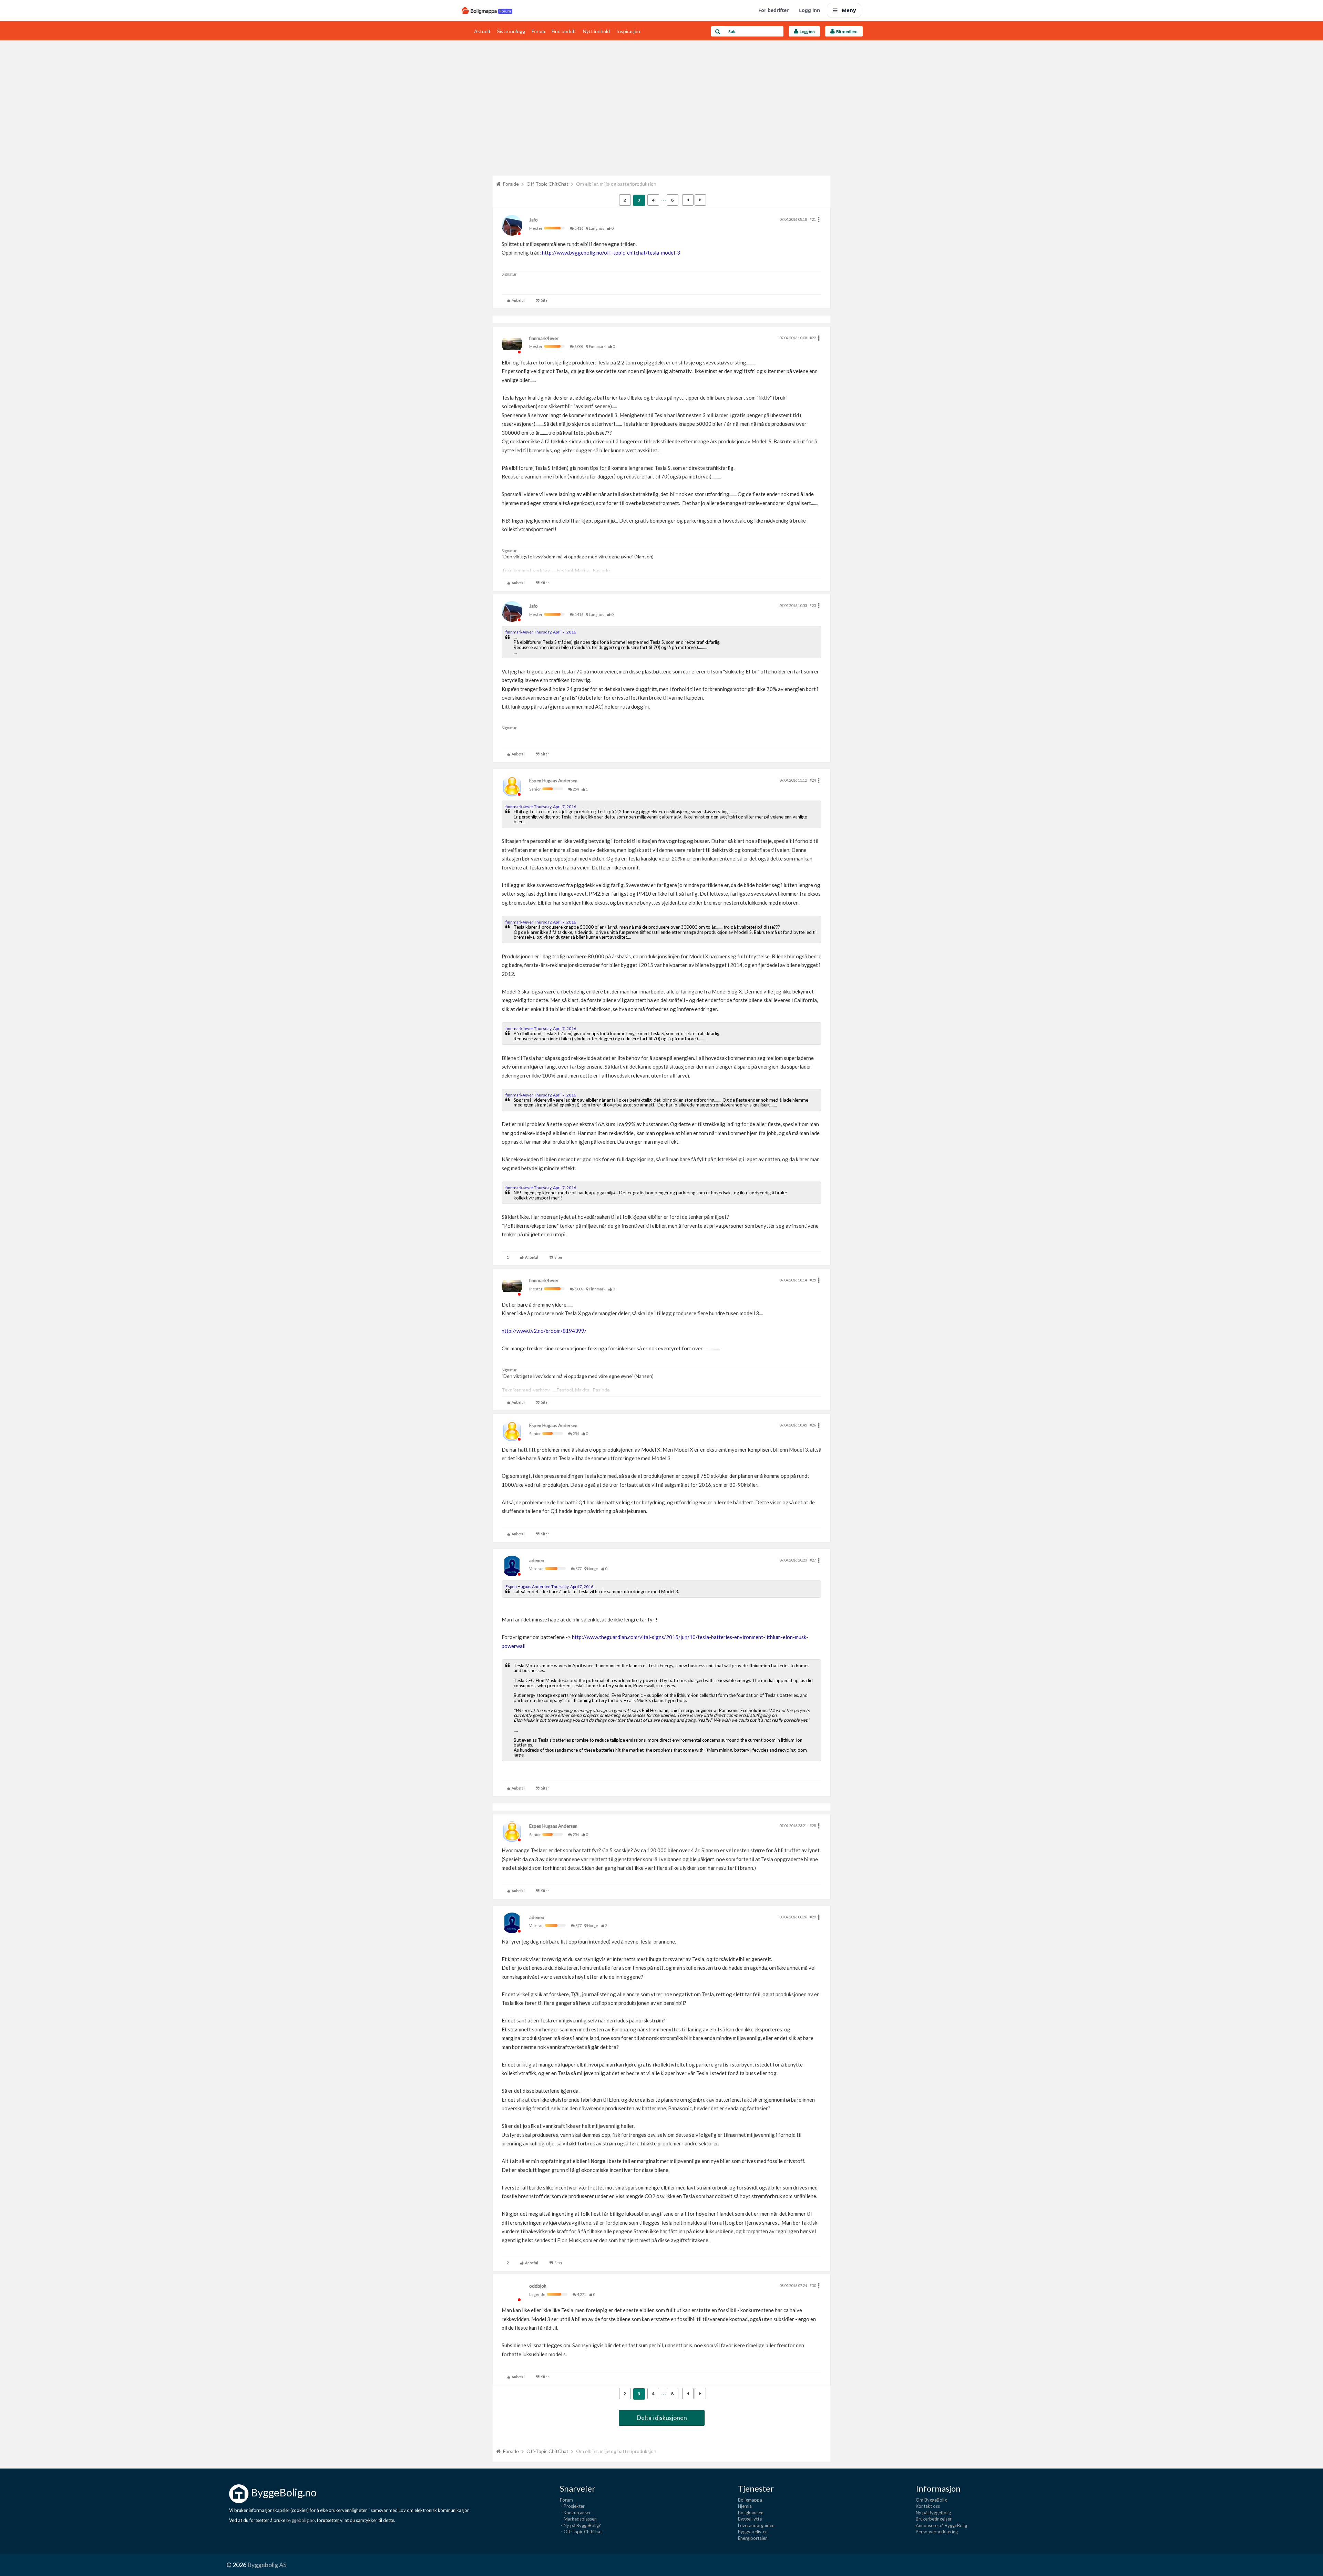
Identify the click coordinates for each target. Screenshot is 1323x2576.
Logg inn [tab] (807, 32)
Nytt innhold (596, 31)
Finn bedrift (564, 31)
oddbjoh (538, 2286)
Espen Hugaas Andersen (553, 781)
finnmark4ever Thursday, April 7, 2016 (541, 632)
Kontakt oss (928, 2506)
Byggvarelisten (753, 2532)
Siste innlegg (511, 31)
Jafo (534, 220)
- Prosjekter (572, 2506)
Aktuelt (482, 31)
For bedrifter (773, 10)
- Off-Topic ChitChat (581, 2532)
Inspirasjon (628, 31)
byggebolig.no (301, 2520)
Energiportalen (753, 2538)
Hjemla (745, 2506)
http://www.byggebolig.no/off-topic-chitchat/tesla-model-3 (611, 253)
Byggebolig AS (267, 2565)
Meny (849, 10)
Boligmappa (750, 2500)
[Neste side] (700, 200)
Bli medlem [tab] (846, 32)
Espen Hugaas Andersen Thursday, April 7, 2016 (549, 1586)
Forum (538, 31)
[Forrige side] (688, 200)
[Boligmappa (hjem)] (487, 10)
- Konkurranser (575, 2513)
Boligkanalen (751, 2513)
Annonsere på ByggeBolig (941, 2525)
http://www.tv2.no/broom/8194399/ (544, 1331)
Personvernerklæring (937, 2532)
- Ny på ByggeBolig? (580, 2525)
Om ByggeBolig (931, 2500)
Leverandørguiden (756, 2525)
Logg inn (809, 10)
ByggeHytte (750, 2519)
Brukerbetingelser (934, 2519)
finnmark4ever (544, 338)
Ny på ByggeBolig (933, 2513)
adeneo (537, 1560)
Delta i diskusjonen (662, 2418)
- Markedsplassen (578, 2519)
